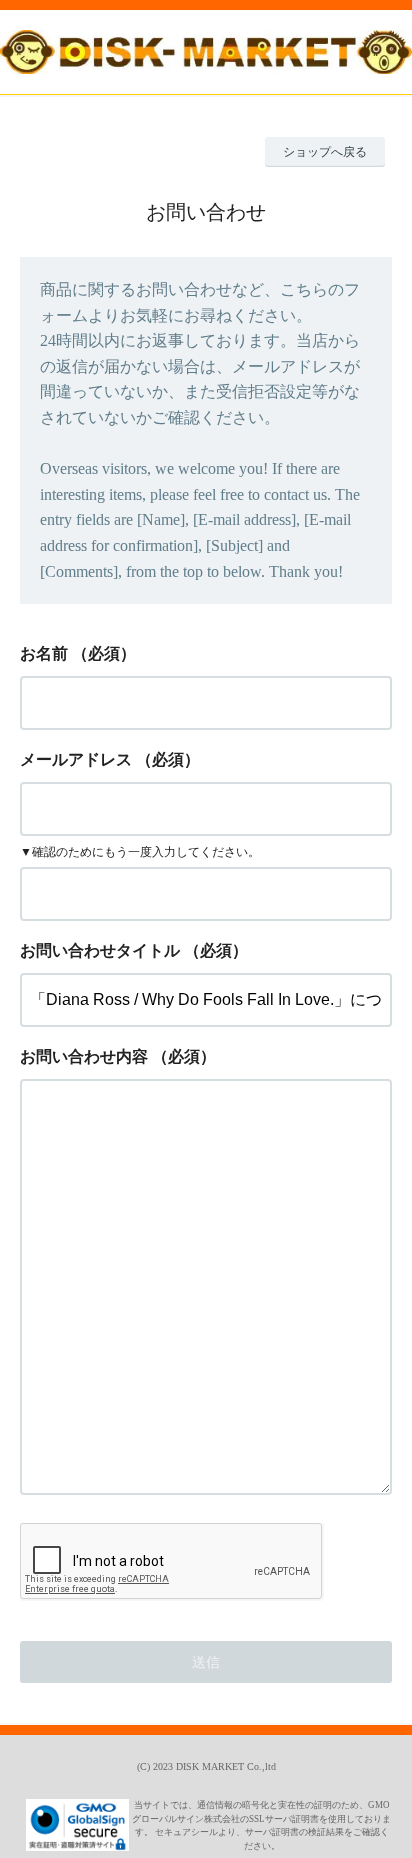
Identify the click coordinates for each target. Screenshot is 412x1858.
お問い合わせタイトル (100, 950)
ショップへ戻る (325, 152)
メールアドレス (76, 759)
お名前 (44, 653)
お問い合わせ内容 (84, 1056)
